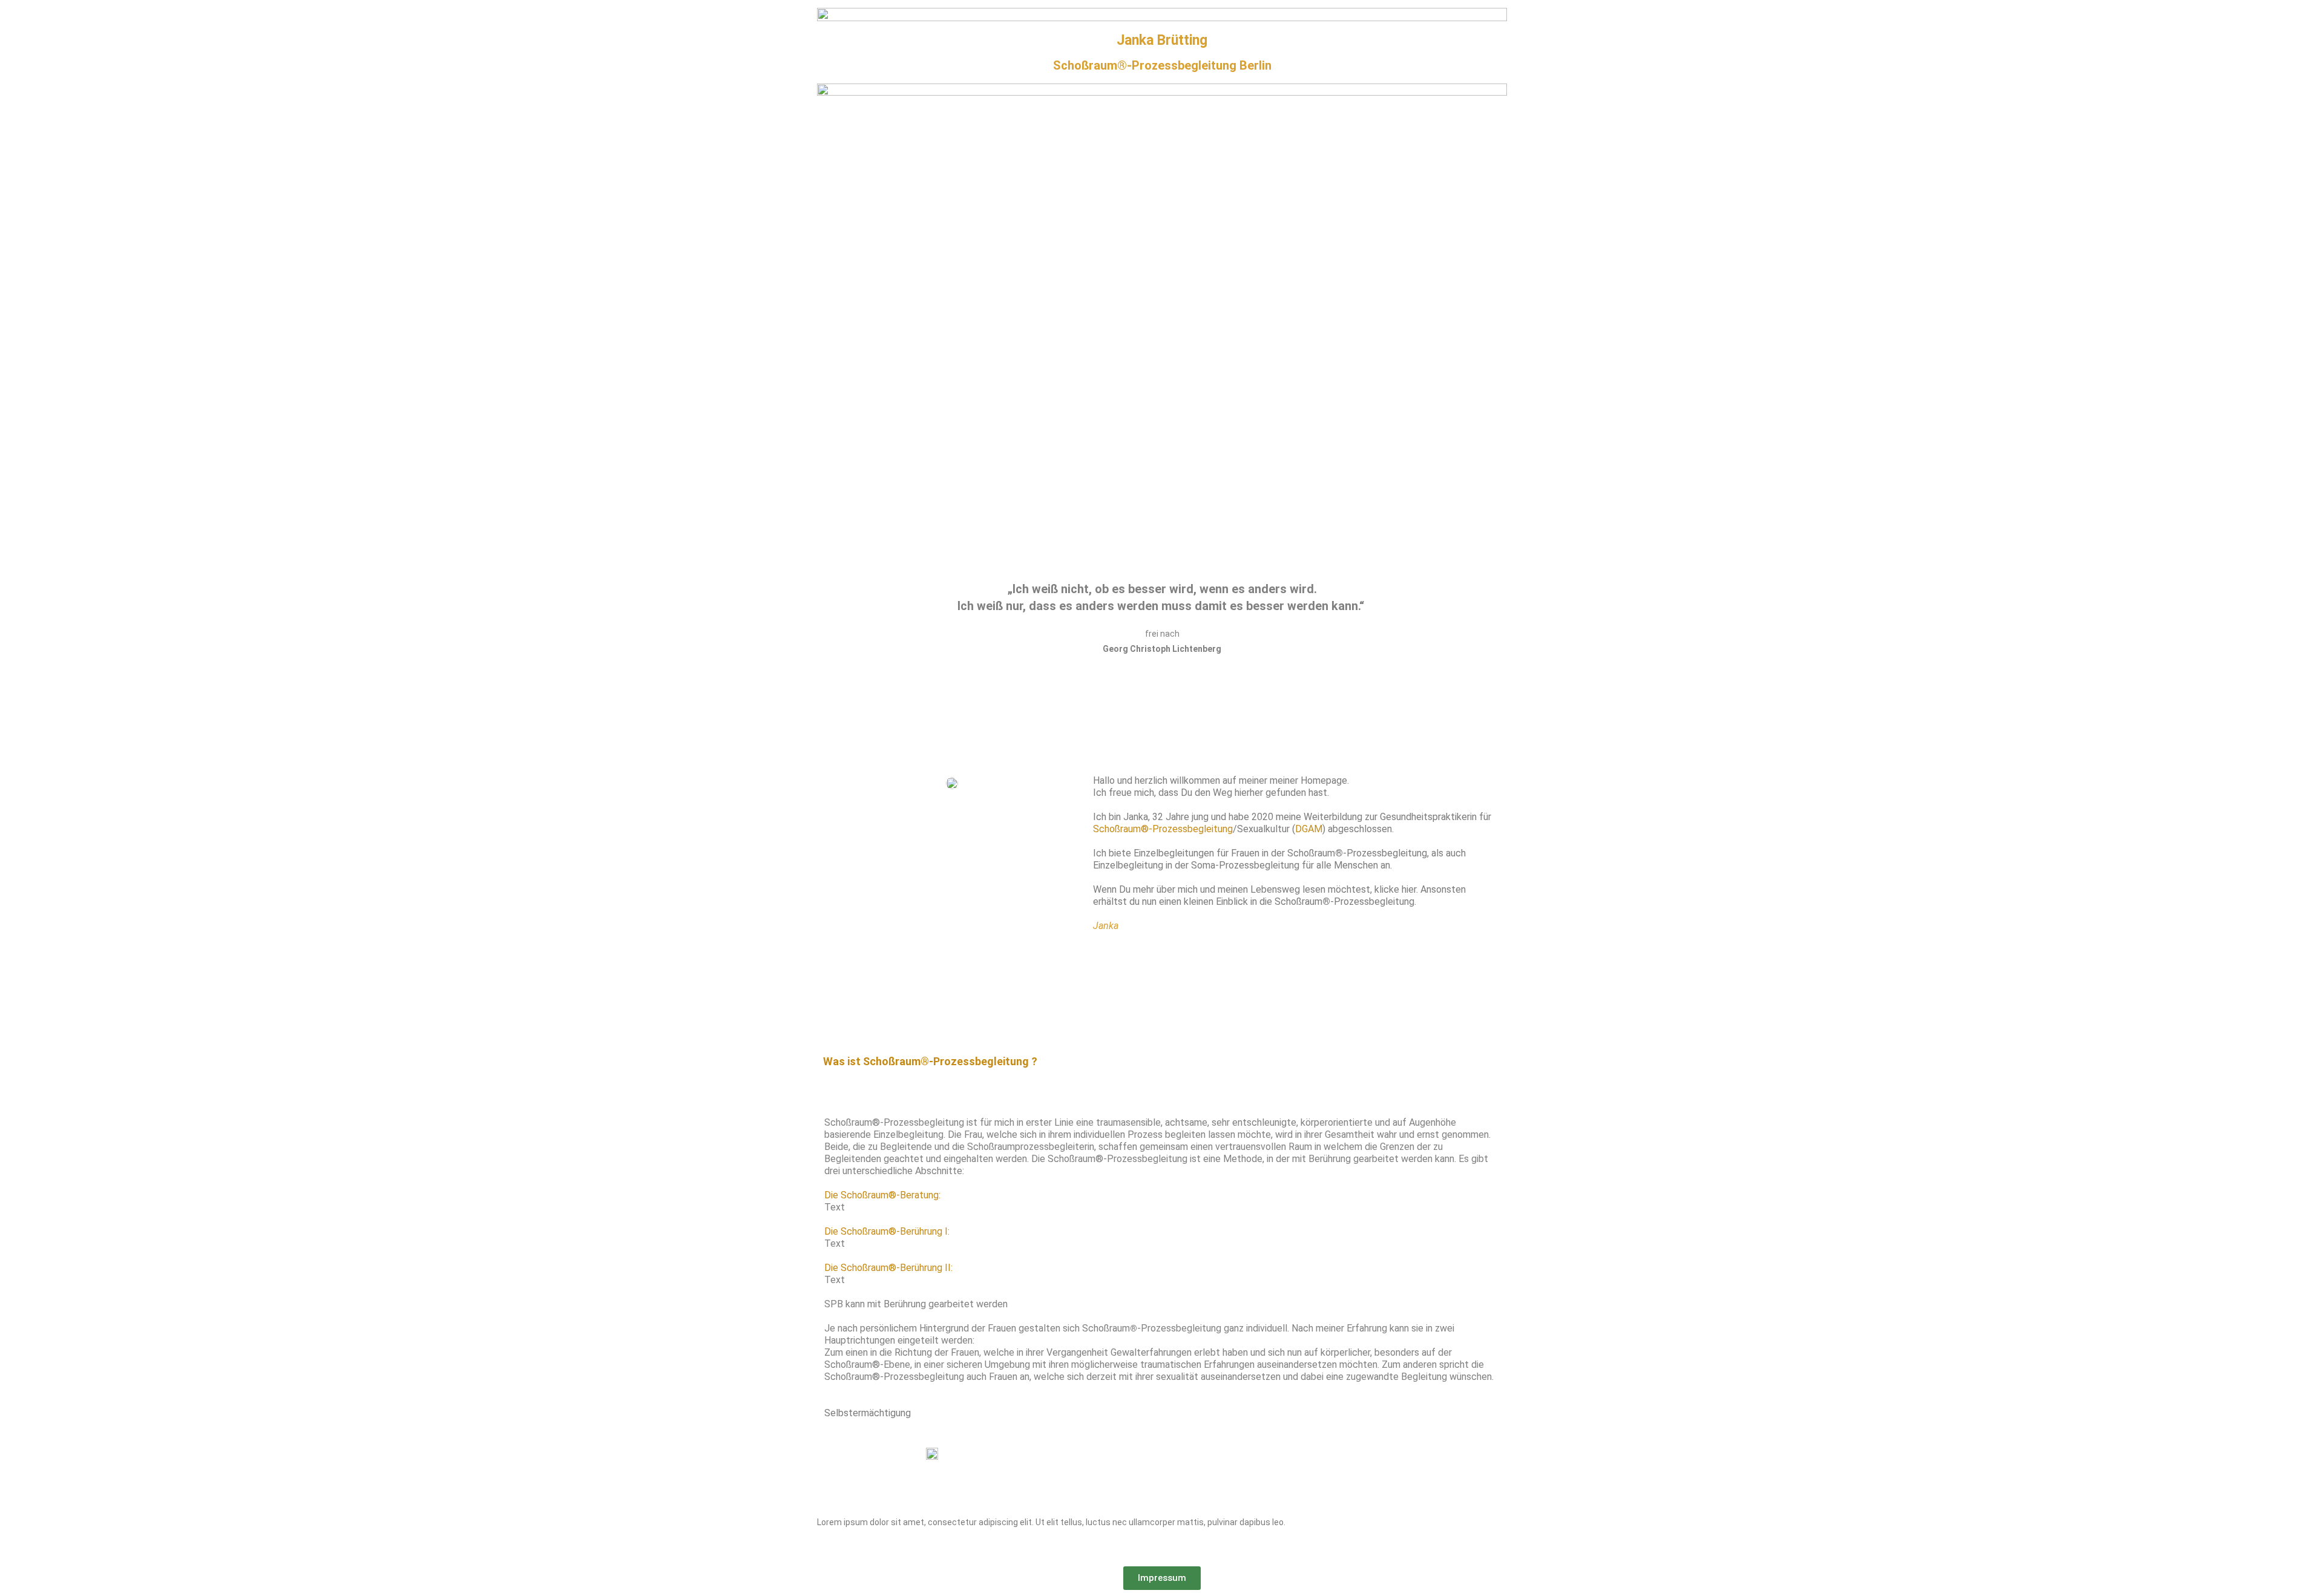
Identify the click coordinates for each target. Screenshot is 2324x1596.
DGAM (1309, 829)
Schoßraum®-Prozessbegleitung (1163, 829)
